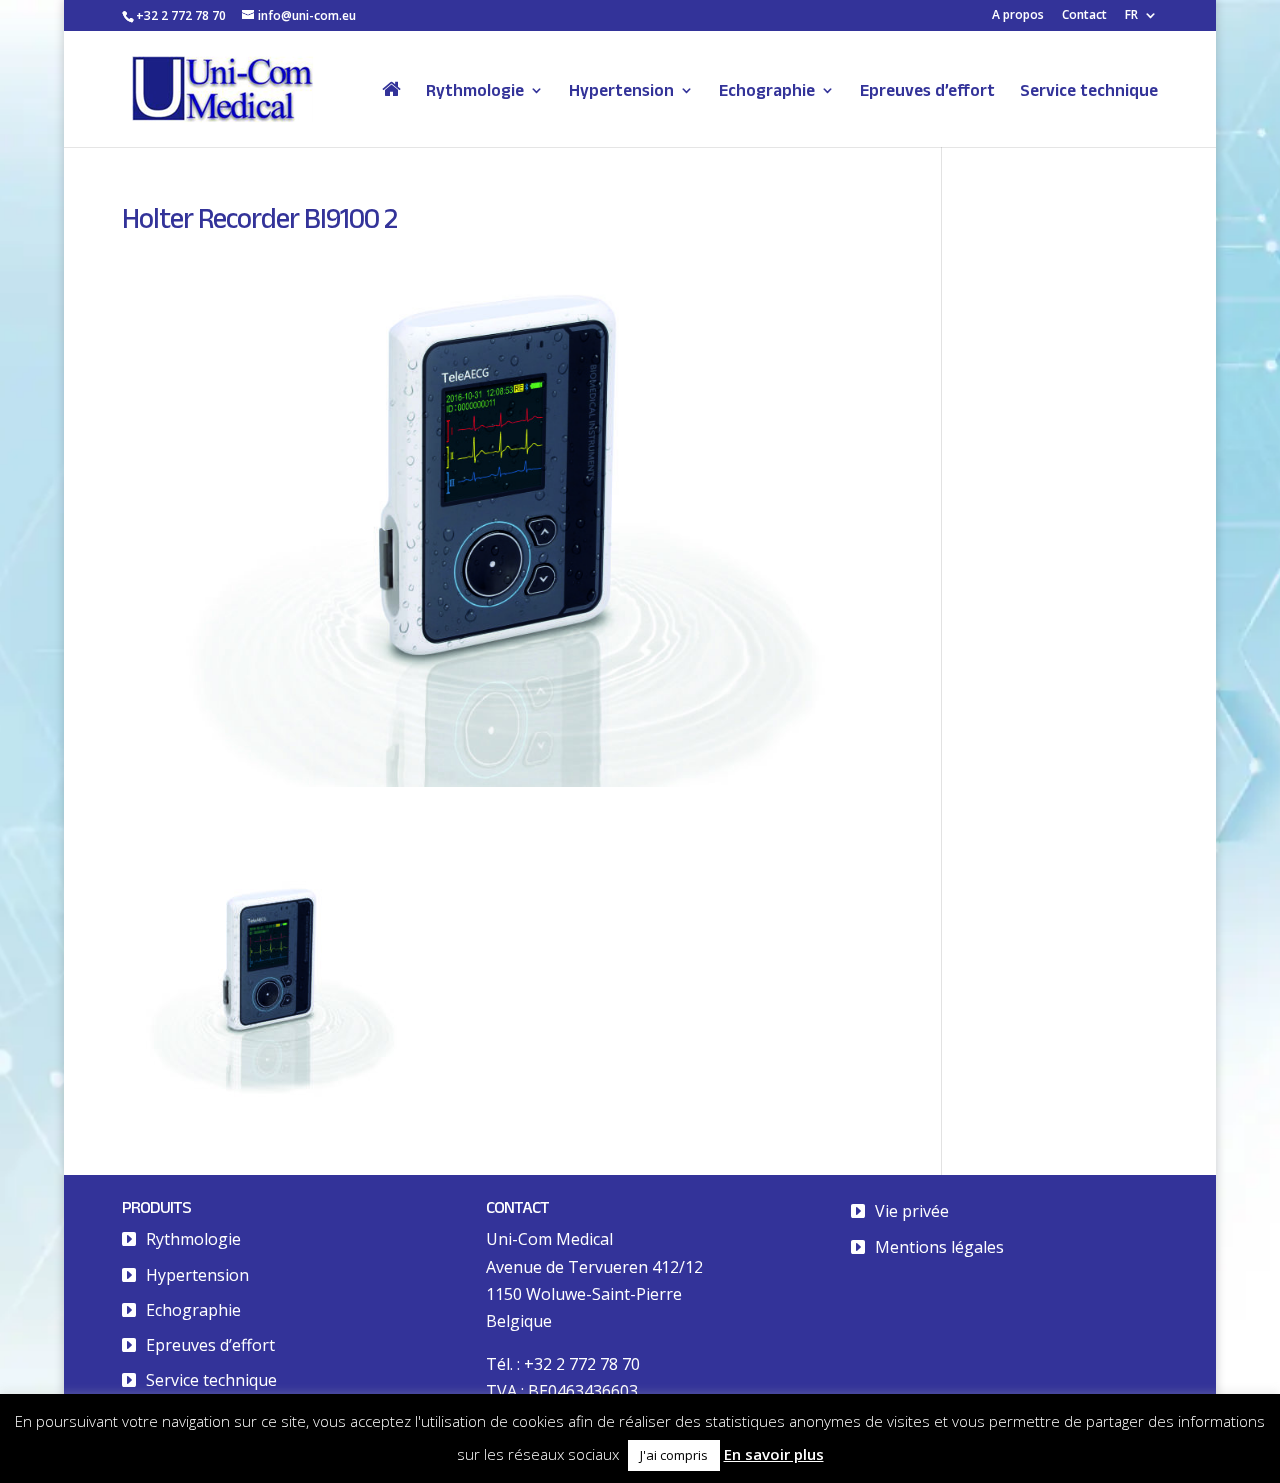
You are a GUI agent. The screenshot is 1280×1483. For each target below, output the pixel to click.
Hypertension (621, 91)
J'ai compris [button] (674, 1455)
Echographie (767, 91)
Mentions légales (939, 1247)
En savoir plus (774, 1454)
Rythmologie (475, 91)
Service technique (1089, 91)
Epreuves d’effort (927, 91)
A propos (1018, 16)
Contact (1084, 16)
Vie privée (912, 1211)
